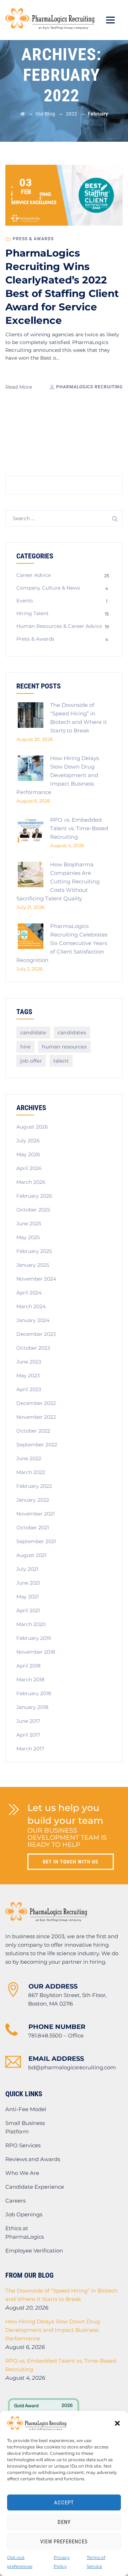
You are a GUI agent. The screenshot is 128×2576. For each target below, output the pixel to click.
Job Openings (24, 2214)
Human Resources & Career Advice (59, 626)
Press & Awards (33, 239)
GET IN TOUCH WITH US (71, 1862)
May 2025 (28, 1237)
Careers (15, 2201)
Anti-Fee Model (26, 2109)
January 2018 (32, 1707)
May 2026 (28, 1154)
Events (25, 601)
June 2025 (29, 1224)
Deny (64, 2522)
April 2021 (28, 1610)
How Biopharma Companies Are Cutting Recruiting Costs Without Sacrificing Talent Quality (58, 881)
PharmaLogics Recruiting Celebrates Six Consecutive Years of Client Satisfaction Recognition (62, 943)
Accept (64, 2503)
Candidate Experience (35, 2187)
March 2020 (31, 1624)
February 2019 (34, 1638)
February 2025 (34, 1251)
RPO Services (23, 2145)
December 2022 (36, 1403)
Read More (19, 387)
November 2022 (36, 1417)
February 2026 (34, 1196)
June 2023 (29, 1362)
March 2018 (30, 1680)
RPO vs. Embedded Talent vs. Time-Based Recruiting (79, 828)
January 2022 (33, 1500)
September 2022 (37, 1445)
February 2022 (34, 1486)
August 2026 (32, 1127)
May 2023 (28, 1376)
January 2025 (33, 1265)
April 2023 (29, 1389)
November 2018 (36, 1652)
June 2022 (29, 1458)
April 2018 (28, 1666)
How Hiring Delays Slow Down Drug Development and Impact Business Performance (58, 775)
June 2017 (28, 1721)
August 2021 (31, 1555)
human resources (64, 1047)
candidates (72, 1033)
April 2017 (28, 1735)
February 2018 (34, 1693)
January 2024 (33, 1320)
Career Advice (34, 575)
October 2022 (33, 1431)
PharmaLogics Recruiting (89, 387)
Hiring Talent (33, 613)
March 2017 (30, 1749)
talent (61, 1061)
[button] (117, 2423)
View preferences (64, 2542)
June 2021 (28, 1583)
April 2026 (29, 1168)
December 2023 (36, 1334)
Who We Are (22, 2173)
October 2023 (33, 1348)
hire (25, 1047)
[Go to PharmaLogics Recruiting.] (23, 114)
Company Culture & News (48, 588)
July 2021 (27, 1569)
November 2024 (36, 1279)
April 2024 (29, 1293)
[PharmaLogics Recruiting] (50, 19)
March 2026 (31, 1182)
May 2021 (28, 1597)
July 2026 (28, 1141)
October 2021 (33, 1528)
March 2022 (31, 1472)
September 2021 (36, 1541)
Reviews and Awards (33, 2159)
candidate (33, 1033)
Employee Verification (34, 2251)
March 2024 (31, 1306)
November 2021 (36, 1514)
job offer (31, 1061)
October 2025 (33, 1210)
